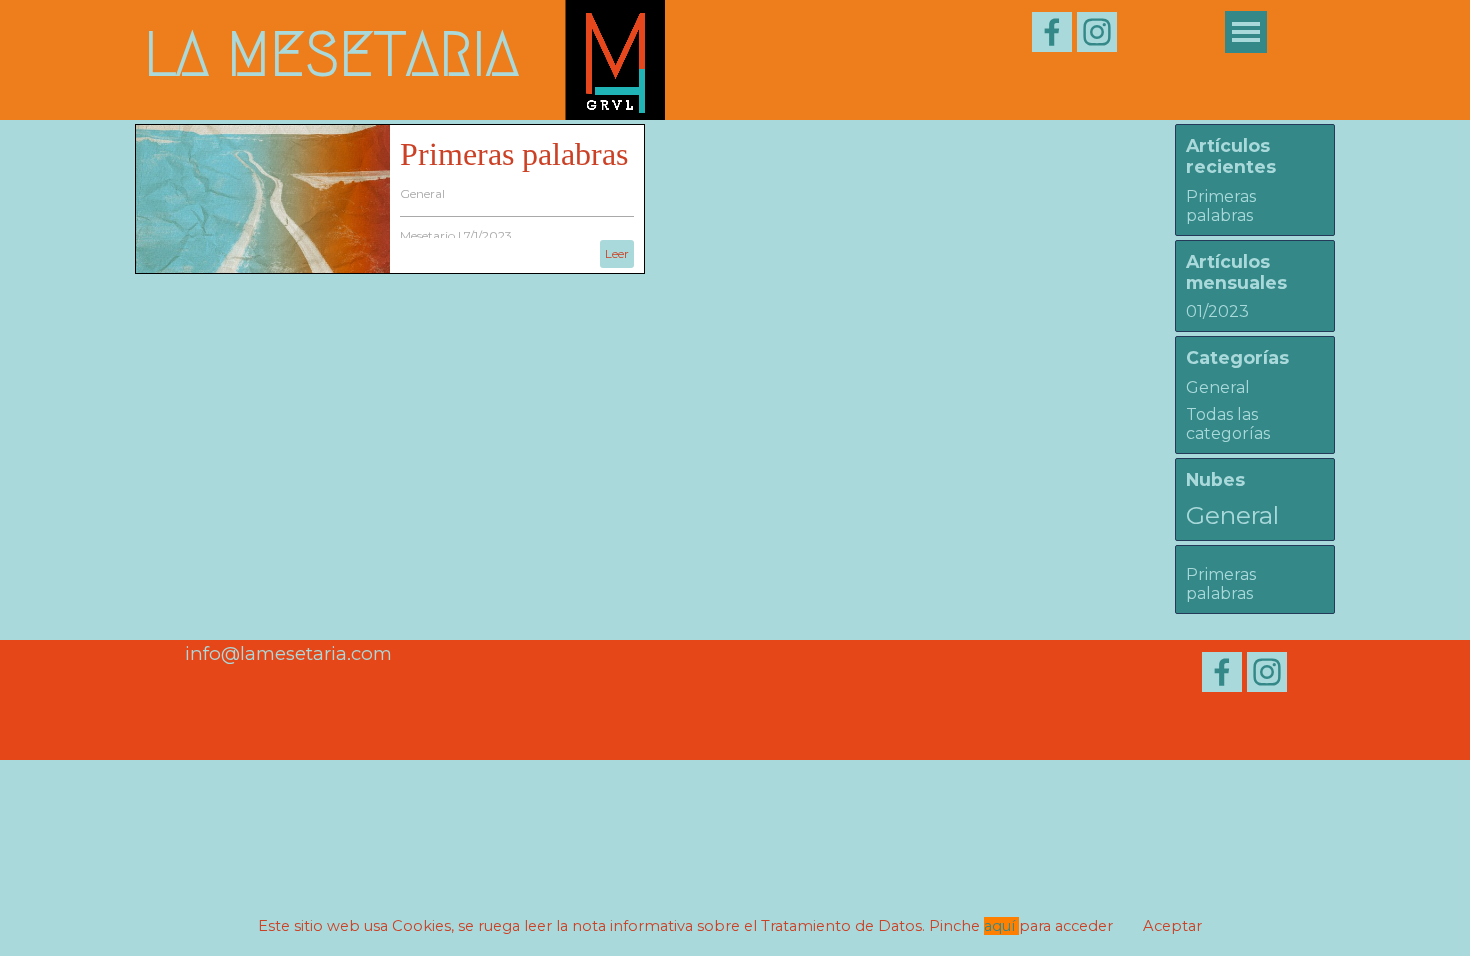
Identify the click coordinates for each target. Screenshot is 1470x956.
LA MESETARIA (331, 54)
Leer (617, 253)
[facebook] (1052, 32)
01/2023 (1217, 311)
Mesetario (427, 235)
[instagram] (1097, 32)
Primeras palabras (514, 154)
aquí (1001, 926)
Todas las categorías (1228, 424)
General (422, 193)
